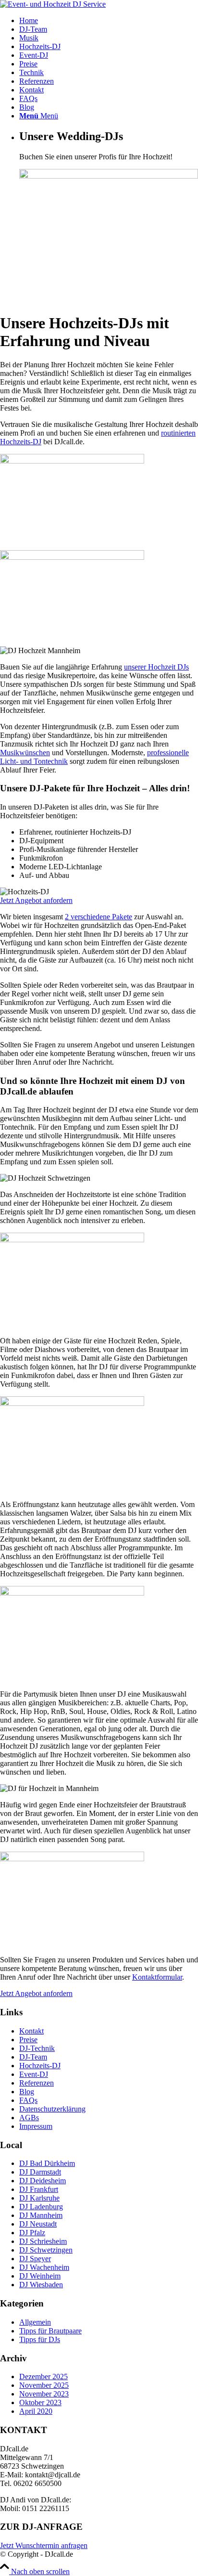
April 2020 (36, 2411)
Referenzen (37, 2083)
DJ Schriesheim (43, 2241)
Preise (28, 2040)
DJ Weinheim (40, 2276)
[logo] (53, 4)
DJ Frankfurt (39, 2189)
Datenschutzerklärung (52, 2109)
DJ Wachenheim (44, 2267)
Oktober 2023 (40, 2402)
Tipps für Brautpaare (50, 2331)
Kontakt (31, 2031)
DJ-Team (33, 2057)
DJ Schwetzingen (46, 2250)
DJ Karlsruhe (39, 2198)
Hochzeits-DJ (40, 2066)
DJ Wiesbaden (41, 2285)
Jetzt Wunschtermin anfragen (44, 2545)
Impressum (36, 2126)
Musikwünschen (25, 753)
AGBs (29, 2118)
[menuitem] (109, 21)
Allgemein (35, 2322)
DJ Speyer (35, 2259)
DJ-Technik (37, 2048)
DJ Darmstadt (40, 2172)
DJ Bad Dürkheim (47, 2163)
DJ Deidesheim (43, 2181)
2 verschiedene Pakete (99, 917)
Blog (27, 2092)
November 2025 (44, 2385)
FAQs (28, 2100)
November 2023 (44, 2394)
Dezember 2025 (43, 2376)
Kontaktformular (157, 1977)
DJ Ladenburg (41, 2207)
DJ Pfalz (32, 2233)
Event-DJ (34, 2074)
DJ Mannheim (41, 2215)
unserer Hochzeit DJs (156, 667)
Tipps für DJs (40, 2339)
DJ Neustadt (38, 2224)
